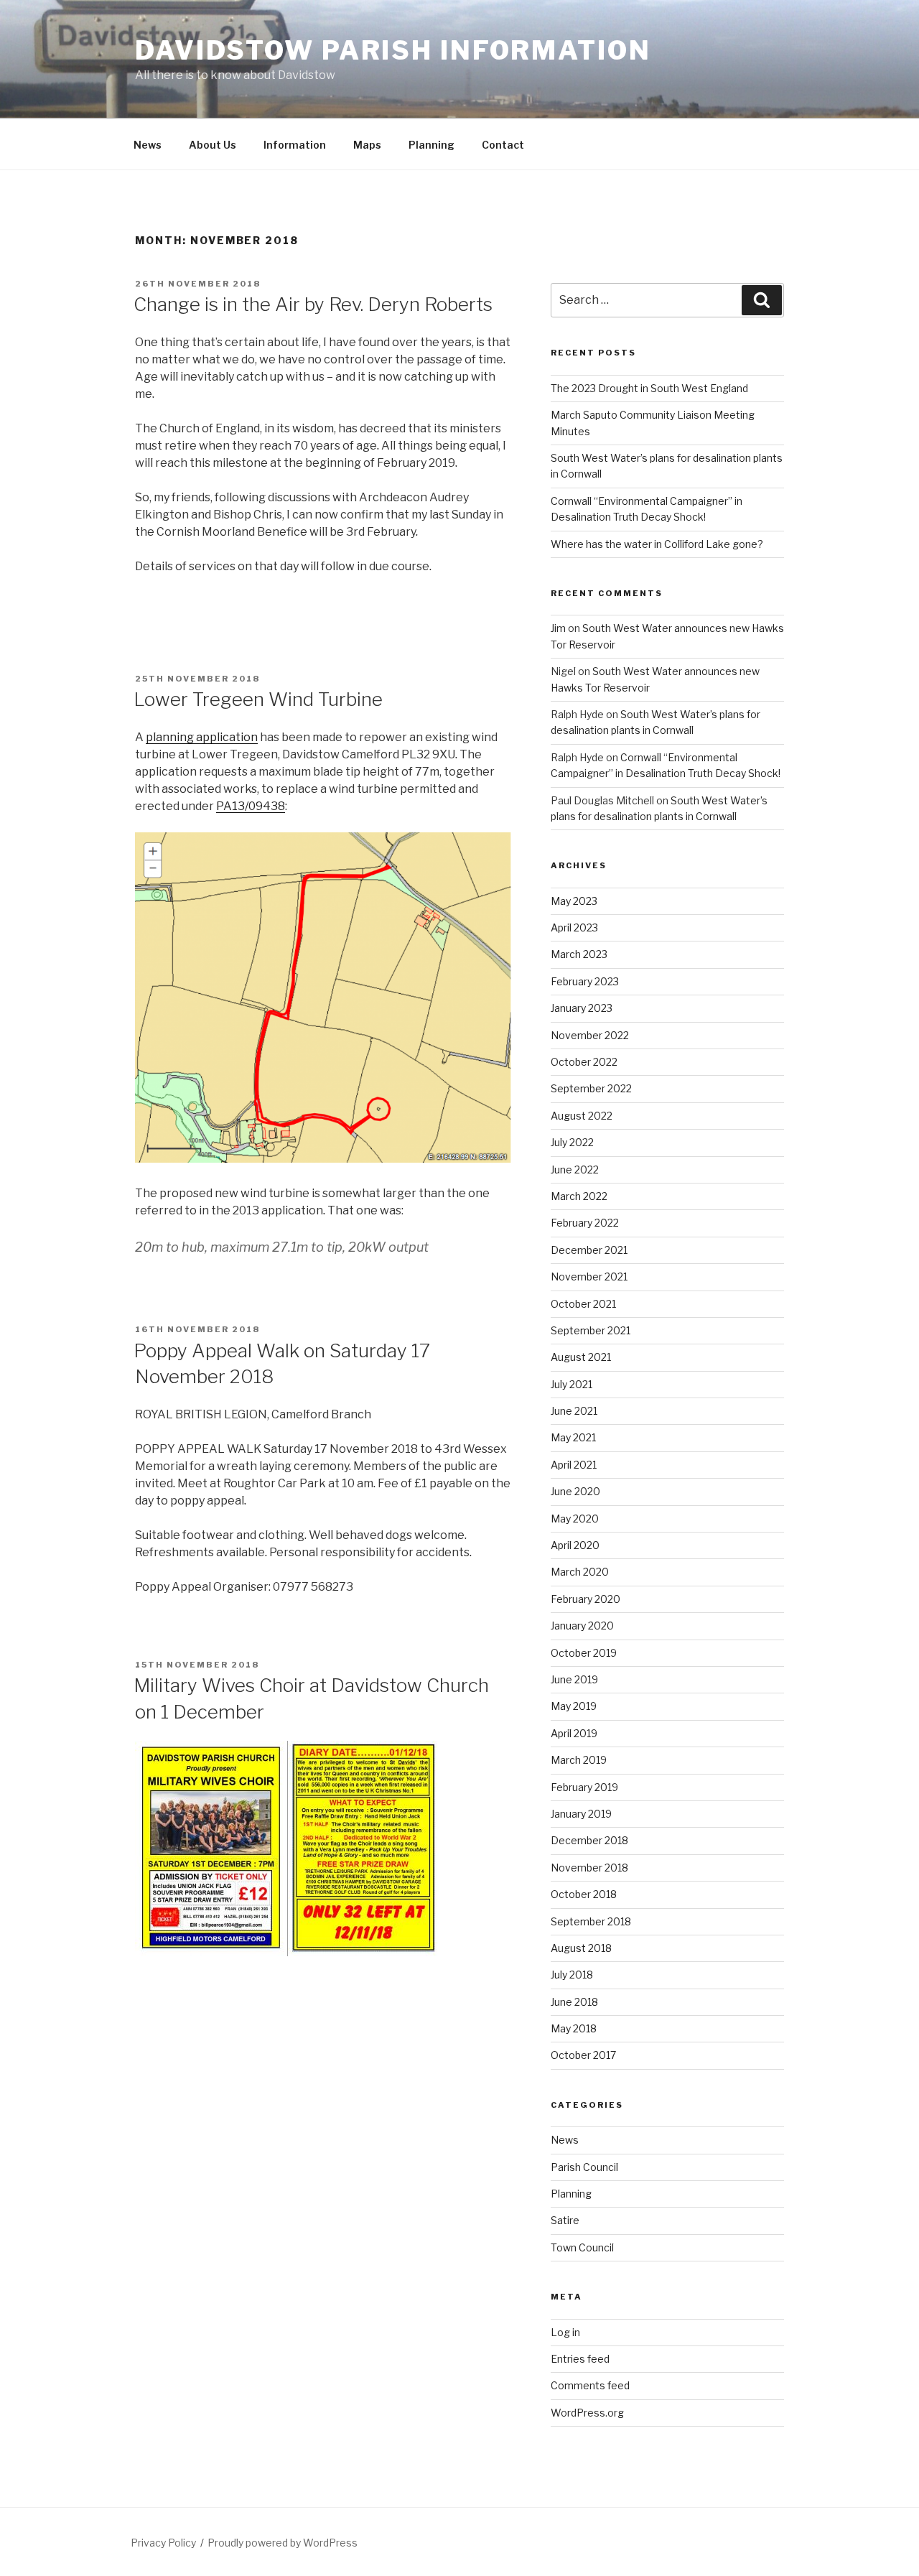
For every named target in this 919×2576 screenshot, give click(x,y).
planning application (202, 737)
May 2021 (573, 1437)
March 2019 (579, 1760)
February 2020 (586, 1599)
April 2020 (575, 1545)
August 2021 (581, 1357)
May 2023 (574, 901)
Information (295, 145)
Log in (565, 2332)
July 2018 (572, 1975)
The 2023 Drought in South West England (649, 388)
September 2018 (591, 1921)
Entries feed (580, 2359)
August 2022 (582, 1116)
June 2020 (575, 1491)
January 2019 (581, 1814)
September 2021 (591, 1330)
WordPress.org (587, 2413)
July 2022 (572, 1142)
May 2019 (574, 1706)
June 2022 (575, 1170)
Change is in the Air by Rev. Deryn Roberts (313, 304)
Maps (367, 145)
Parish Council (584, 2167)
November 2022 (590, 1035)
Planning (431, 145)
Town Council (582, 2247)
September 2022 (591, 1088)
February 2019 (584, 1787)
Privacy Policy (163, 2543)
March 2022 (579, 1196)
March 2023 (579, 954)
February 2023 (585, 981)
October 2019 (584, 1653)
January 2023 (582, 1008)
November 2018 (589, 1868)
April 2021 (574, 1465)
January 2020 (582, 1626)
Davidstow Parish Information (393, 50)
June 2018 (574, 2002)
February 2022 (585, 1223)
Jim (558, 628)
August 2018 (581, 1948)
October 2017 (583, 2055)
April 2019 (574, 1733)
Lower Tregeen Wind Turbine (258, 699)
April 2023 (574, 927)
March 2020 (580, 1572)
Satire (565, 2220)
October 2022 (584, 1062)
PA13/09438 (251, 806)
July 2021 (572, 1384)
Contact (503, 145)
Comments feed (590, 2385)
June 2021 (574, 1411)
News (148, 145)
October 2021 (583, 1304)
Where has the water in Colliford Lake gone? (657, 544)
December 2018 (589, 1840)
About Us (213, 145)
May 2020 (575, 1519)
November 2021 (589, 1277)
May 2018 (574, 2028)
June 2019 (574, 1679)
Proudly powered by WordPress (283, 2543)
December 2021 (589, 1250)
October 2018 (584, 1894)
